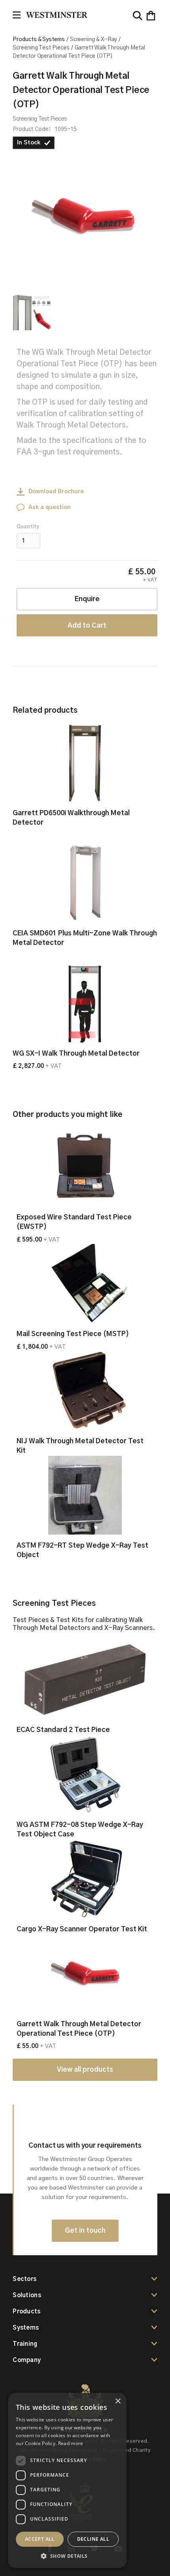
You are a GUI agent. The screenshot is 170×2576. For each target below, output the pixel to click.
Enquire (87, 599)
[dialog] (67, 2480)
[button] (151, 16)
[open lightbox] (83, 216)
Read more (71, 2443)
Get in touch (85, 2231)
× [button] (118, 2401)
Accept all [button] (40, 2539)
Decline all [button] (93, 2539)
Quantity (28, 527)
